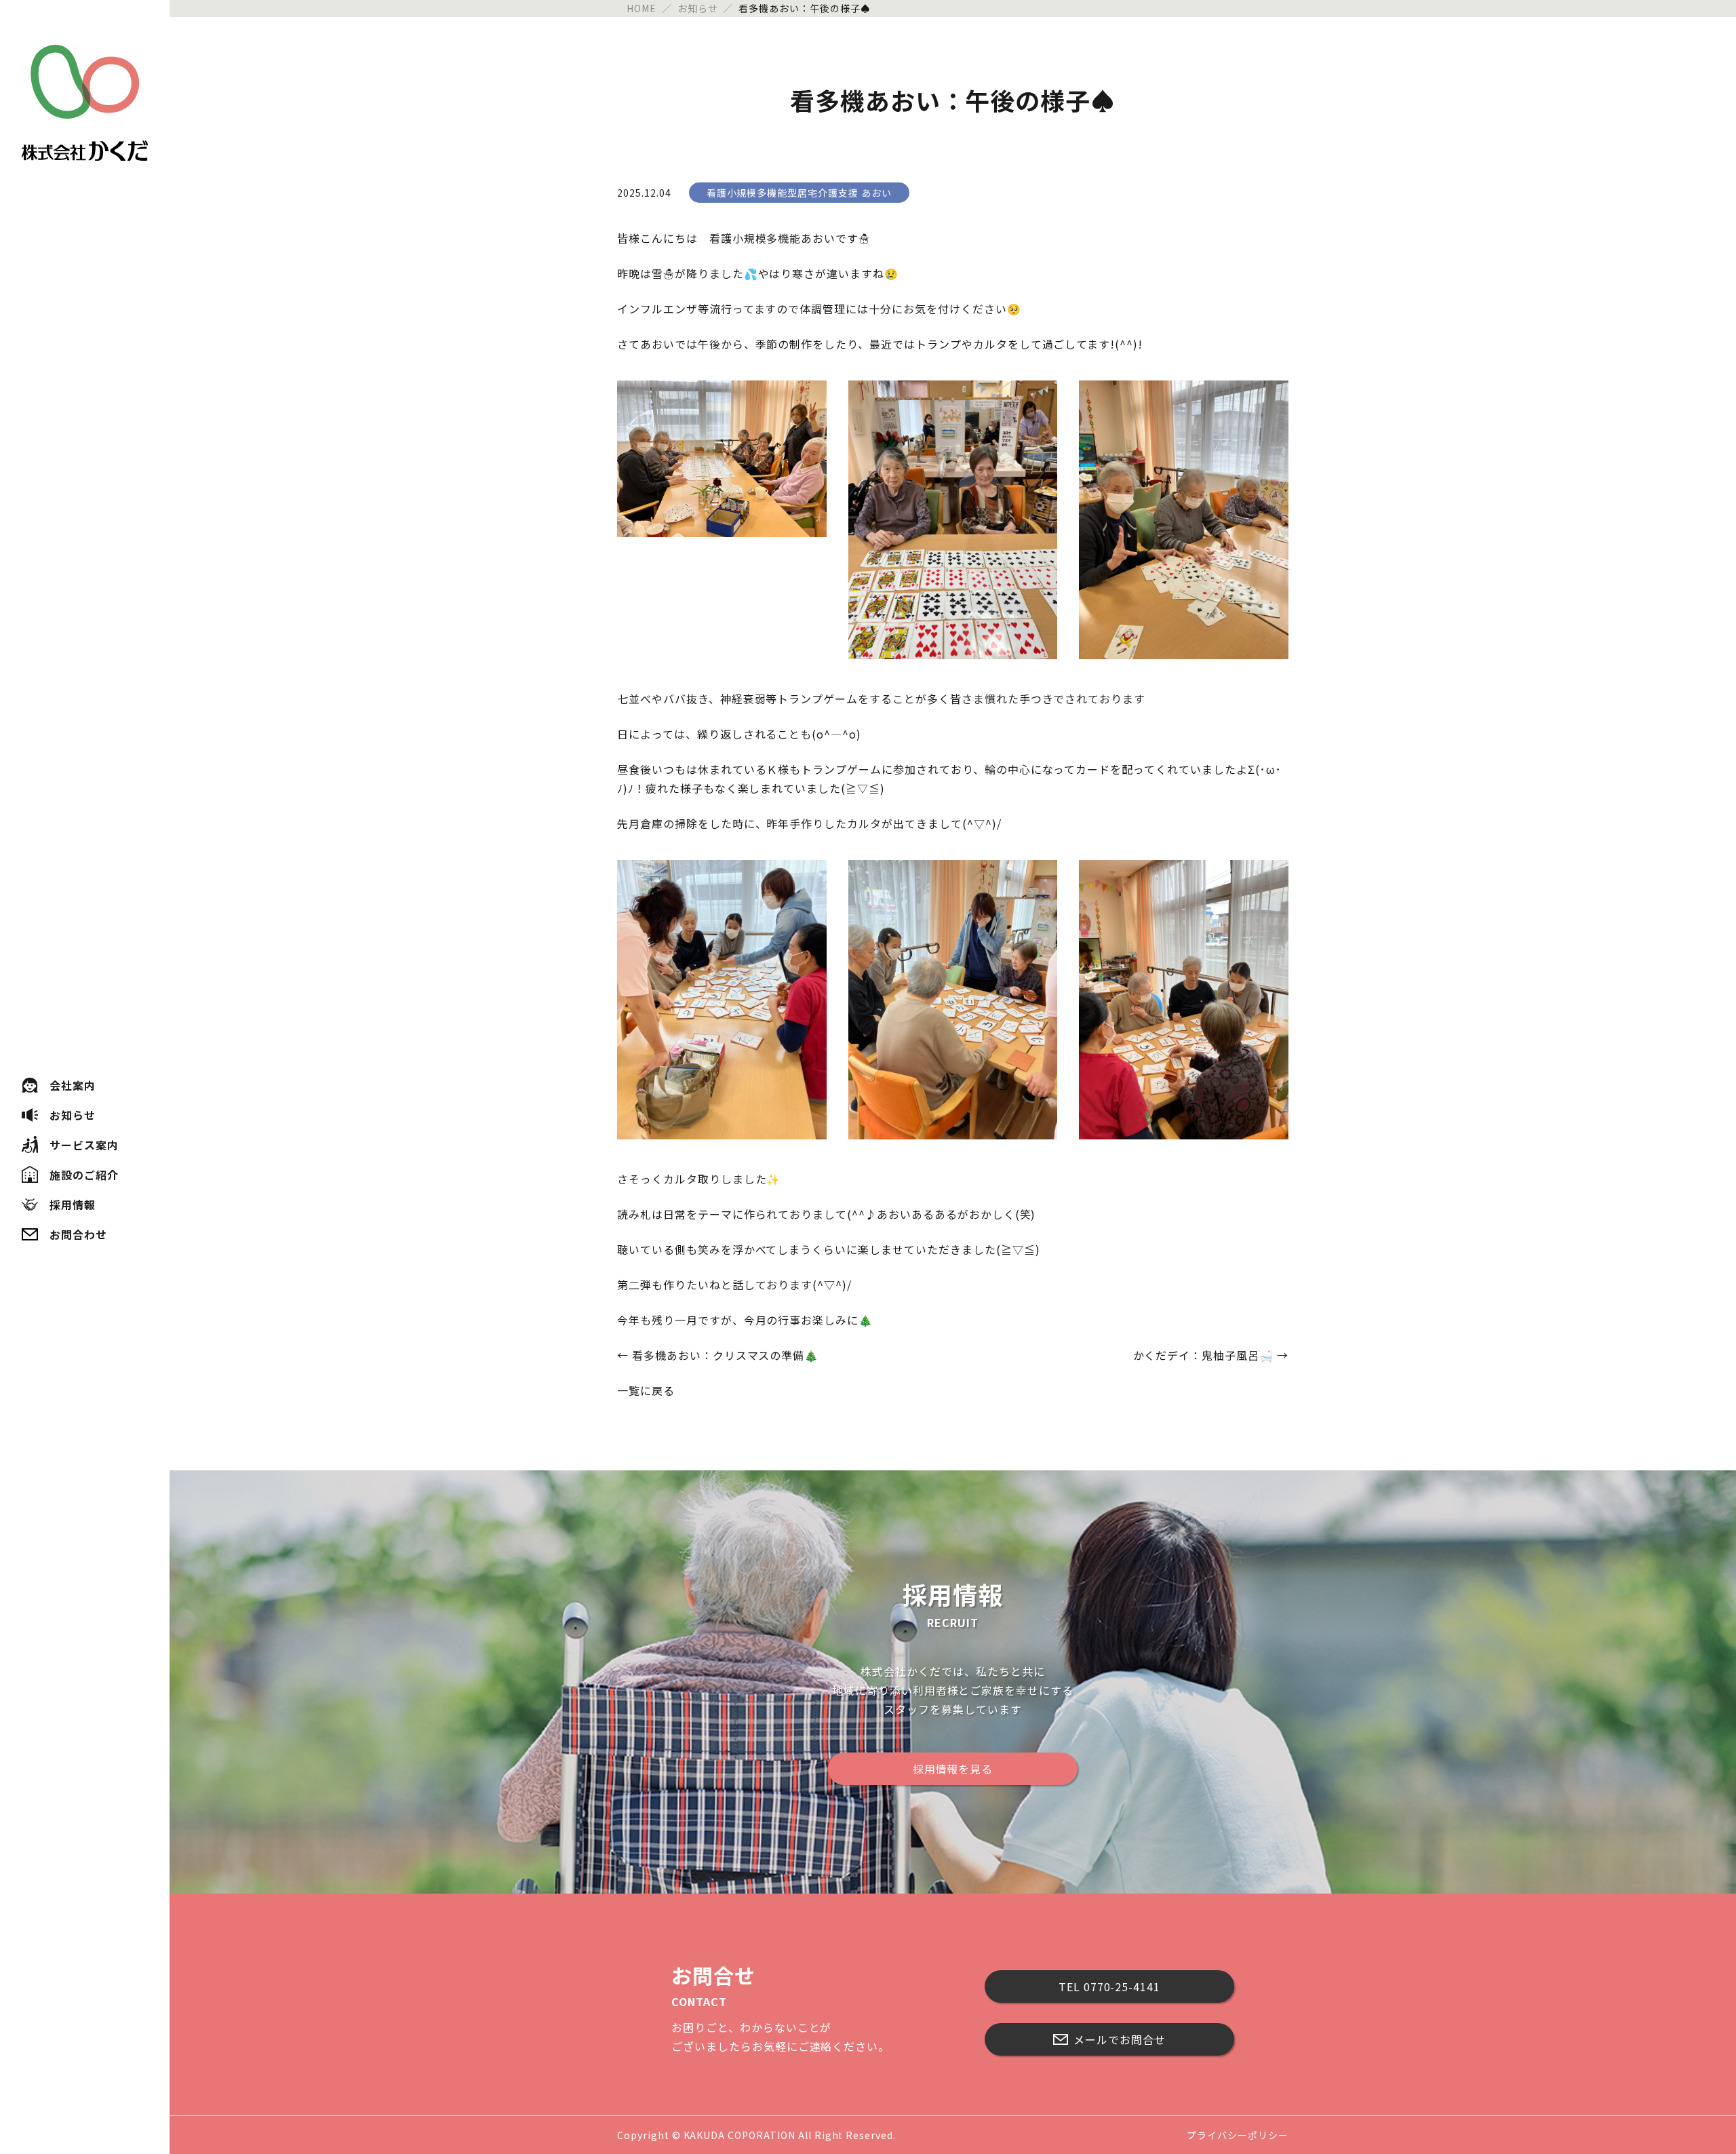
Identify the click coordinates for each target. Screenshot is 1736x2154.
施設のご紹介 (84, 1175)
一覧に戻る (646, 1390)
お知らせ (73, 1115)
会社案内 (73, 1085)
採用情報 (73, 1205)
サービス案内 (84, 1145)
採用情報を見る (953, 1769)
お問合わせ (78, 1234)
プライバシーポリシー (1238, 2135)
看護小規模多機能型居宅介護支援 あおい (799, 193)
